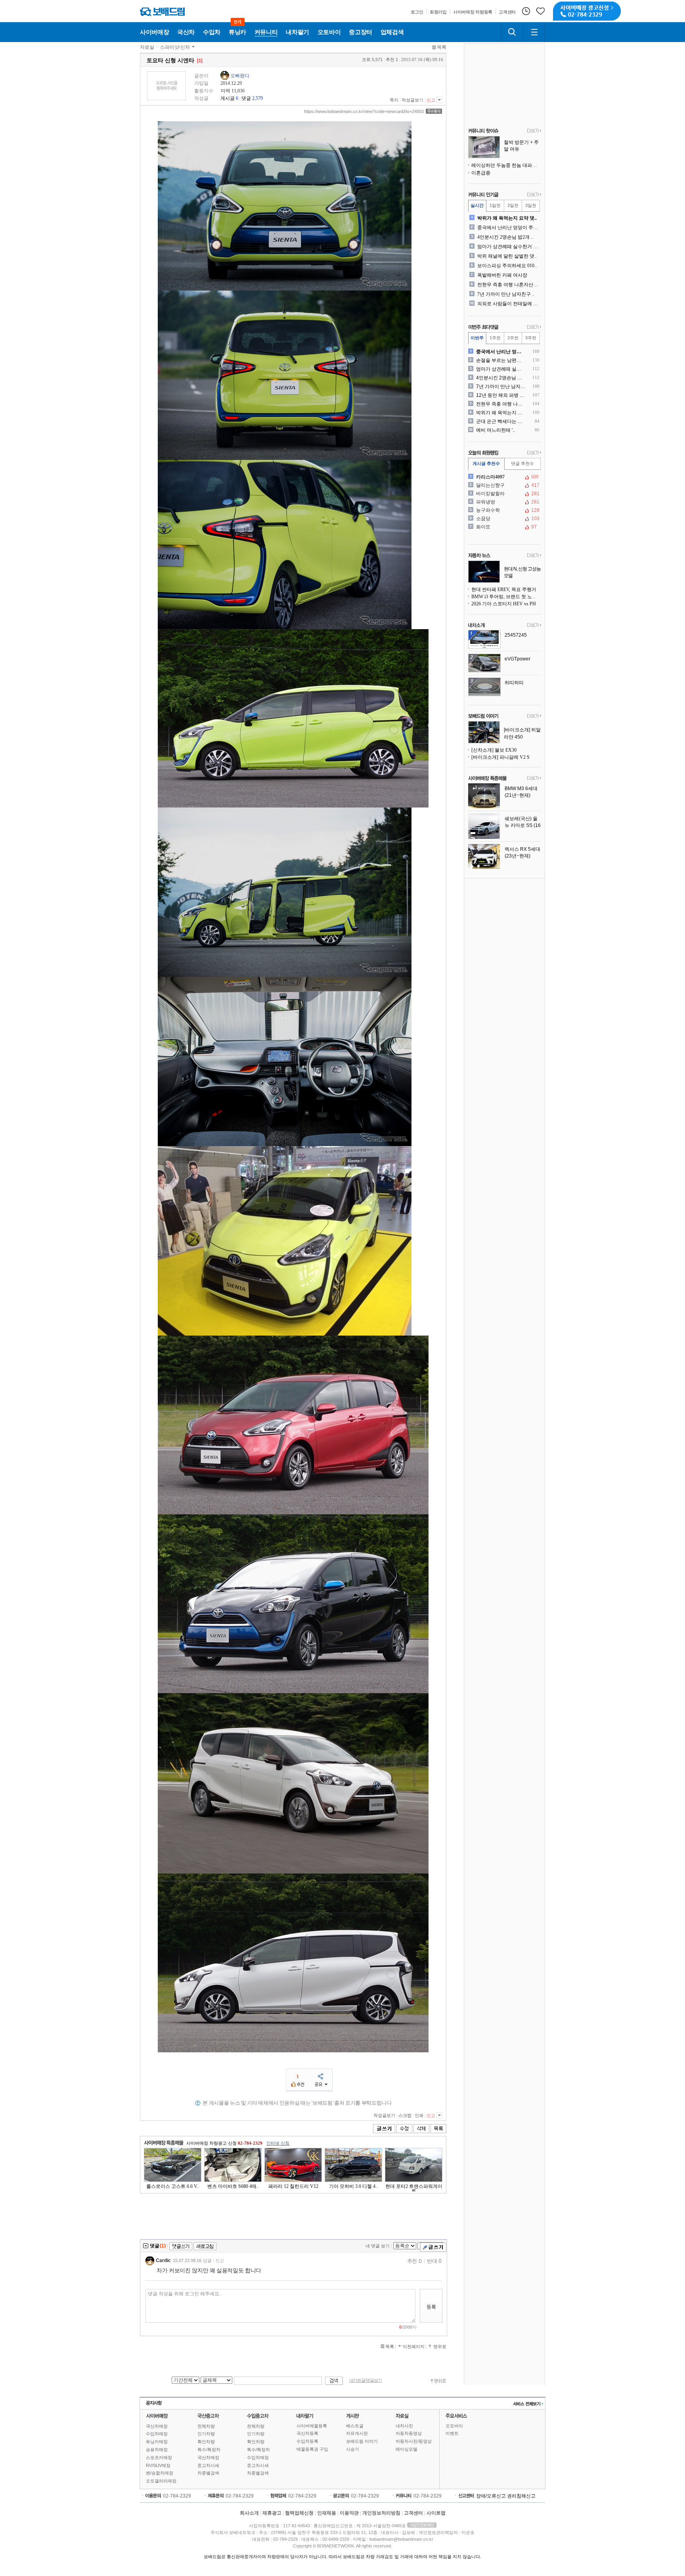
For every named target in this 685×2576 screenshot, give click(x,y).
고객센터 (413, 2513)
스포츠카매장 (159, 2457)
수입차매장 (157, 2434)
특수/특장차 (209, 2450)
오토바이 (454, 2426)
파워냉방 (504, 502)
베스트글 (355, 2426)
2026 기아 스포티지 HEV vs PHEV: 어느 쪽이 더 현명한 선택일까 (506, 604)
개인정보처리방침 (381, 2513)
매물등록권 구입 (312, 2449)
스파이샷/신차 (175, 47)
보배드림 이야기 (362, 2441)
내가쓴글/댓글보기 (365, 2380)
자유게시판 (357, 2433)
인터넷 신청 (278, 2143)
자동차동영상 (409, 2433)
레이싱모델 (407, 2449)
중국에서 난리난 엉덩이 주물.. (508, 228)
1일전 (495, 205)
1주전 (495, 338)
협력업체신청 (299, 2513)
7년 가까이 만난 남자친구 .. (506, 294)
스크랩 (405, 2115)
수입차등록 (307, 2441)
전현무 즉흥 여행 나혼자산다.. (508, 285)
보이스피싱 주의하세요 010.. (507, 266)
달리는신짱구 (504, 485)
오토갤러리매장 (161, 2481)
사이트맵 (436, 2513)
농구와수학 (504, 510)
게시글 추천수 (486, 463)
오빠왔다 (240, 76)
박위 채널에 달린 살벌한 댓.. (507, 256)
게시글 (228, 98)
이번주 (477, 338)
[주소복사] (434, 111)
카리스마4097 (504, 477)
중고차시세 (208, 2465)
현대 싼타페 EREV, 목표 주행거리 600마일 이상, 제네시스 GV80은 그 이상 (506, 589)
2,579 (257, 98)
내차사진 (404, 2426)
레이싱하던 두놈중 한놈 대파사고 (506, 165)
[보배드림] (162, 12)
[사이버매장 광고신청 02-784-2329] (587, 11)
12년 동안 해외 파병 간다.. (501, 395)
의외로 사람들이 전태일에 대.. (508, 304)
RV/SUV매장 (158, 2465)
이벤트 (452, 2433)
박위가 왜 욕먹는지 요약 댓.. (507, 218)
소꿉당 (504, 519)
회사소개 (249, 2513)
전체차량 (206, 2426)
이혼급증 (481, 173)
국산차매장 (157, 2426)
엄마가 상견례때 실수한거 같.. (508, 247)
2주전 (513, 338)
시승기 (353, 2449)
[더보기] (534, 131)
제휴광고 (272, 2513)
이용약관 (349, 2513)
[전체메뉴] (534, 32)
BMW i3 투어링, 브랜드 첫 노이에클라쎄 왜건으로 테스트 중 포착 (506, 597)
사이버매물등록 (312, 2426)
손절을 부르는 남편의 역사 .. (501, 360)
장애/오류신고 (491, 2496)
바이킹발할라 (504, 494)
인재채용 (327, 2513)
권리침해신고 (521, 2496)
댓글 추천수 (522, 463)
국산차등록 (307, 2433)
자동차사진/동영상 (414, 2441)
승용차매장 (157, 2450)
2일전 (513, 205)
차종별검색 (208, 2473)
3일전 (531, 205)
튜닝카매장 (157, 2442)
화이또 (504, 527)
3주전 (531, 338)
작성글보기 (412, 100)
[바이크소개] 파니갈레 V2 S (500, 757)
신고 (431, 100)
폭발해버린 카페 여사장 (502, 275)
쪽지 (394, 100)
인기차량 (206, 2434)
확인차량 (206, 2442)
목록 (442, 47)
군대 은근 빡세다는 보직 (501, 421)
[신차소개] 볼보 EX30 (494, 750)
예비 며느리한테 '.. (496, 430)
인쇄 (419, 2115)
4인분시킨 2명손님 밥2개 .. (505, 237)
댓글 (246, 98)
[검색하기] (512, 32)
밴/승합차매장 (160, 2473)
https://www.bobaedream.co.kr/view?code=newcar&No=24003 (364, 111)
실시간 (477, 205)
